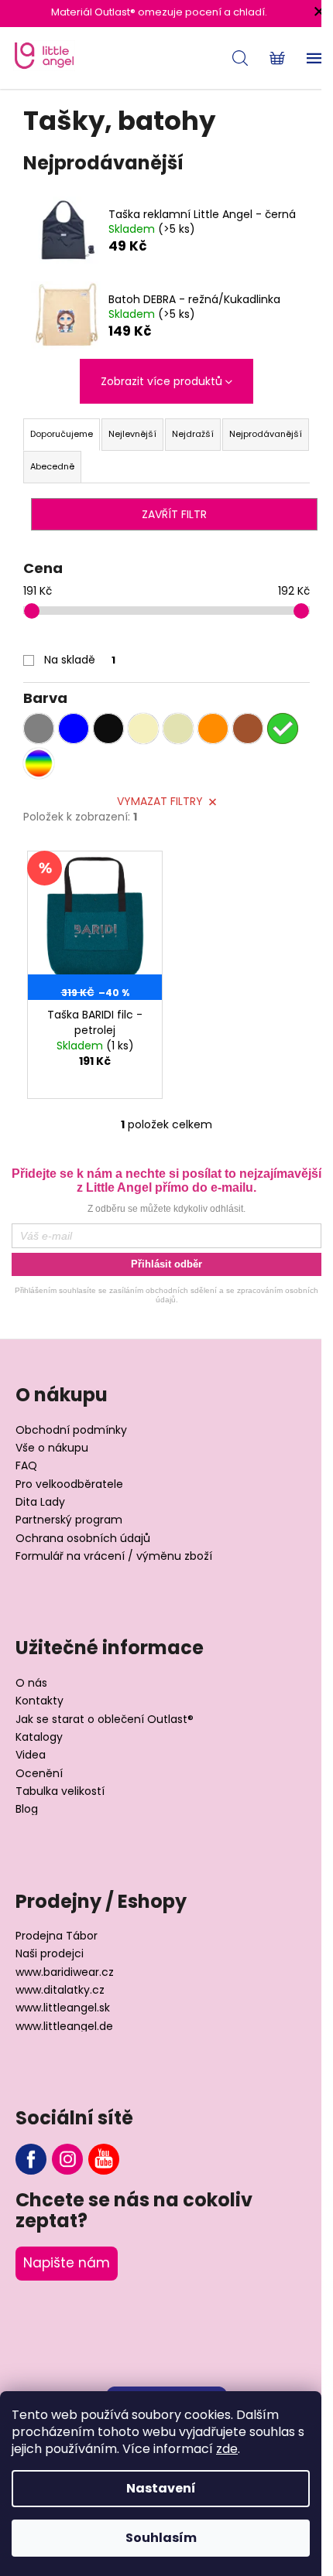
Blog (27, 1809)
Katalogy (39, 1737)
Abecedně (52, 466)
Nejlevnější (132, 434)
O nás (31, 1683)
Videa (31, 1755)
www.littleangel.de (64, 2027)
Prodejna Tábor (57, 1936)
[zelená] (283, 728)
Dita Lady (40, 1502)
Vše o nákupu (52, 1448)
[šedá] (39, 728)
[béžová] (178, 728)
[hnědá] (248, 728)
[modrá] (74, 728)
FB (31, 2159)
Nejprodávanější (266, 434)
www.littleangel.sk (63, 2008)
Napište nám (67, 2263)
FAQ (26, 1466)
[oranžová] (213, 728)
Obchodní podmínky (71, 1430)
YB (104, 2159)
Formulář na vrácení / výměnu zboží (114, 1556)
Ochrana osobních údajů (83, 1539)
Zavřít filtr (174, 514)
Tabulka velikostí (60, 1791)
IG (67, 2159)
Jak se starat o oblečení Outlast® (105, 1720)
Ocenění (39, 1774)
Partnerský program (69, 1520)
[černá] (108, 728)
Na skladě (80, 660)
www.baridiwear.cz (65, 1972)
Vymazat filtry (160, 801)
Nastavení (161, 2488)
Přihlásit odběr (166, 1264)
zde (227, 2449)
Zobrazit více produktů (161, 381)
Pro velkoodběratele (69, 1484)
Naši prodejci (50, 1954)
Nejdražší (193, 434)
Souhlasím (161, 2538)
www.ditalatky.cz (60, 1990)
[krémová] (143, 728)
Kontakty (39, 1701)
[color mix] (39, 763)
